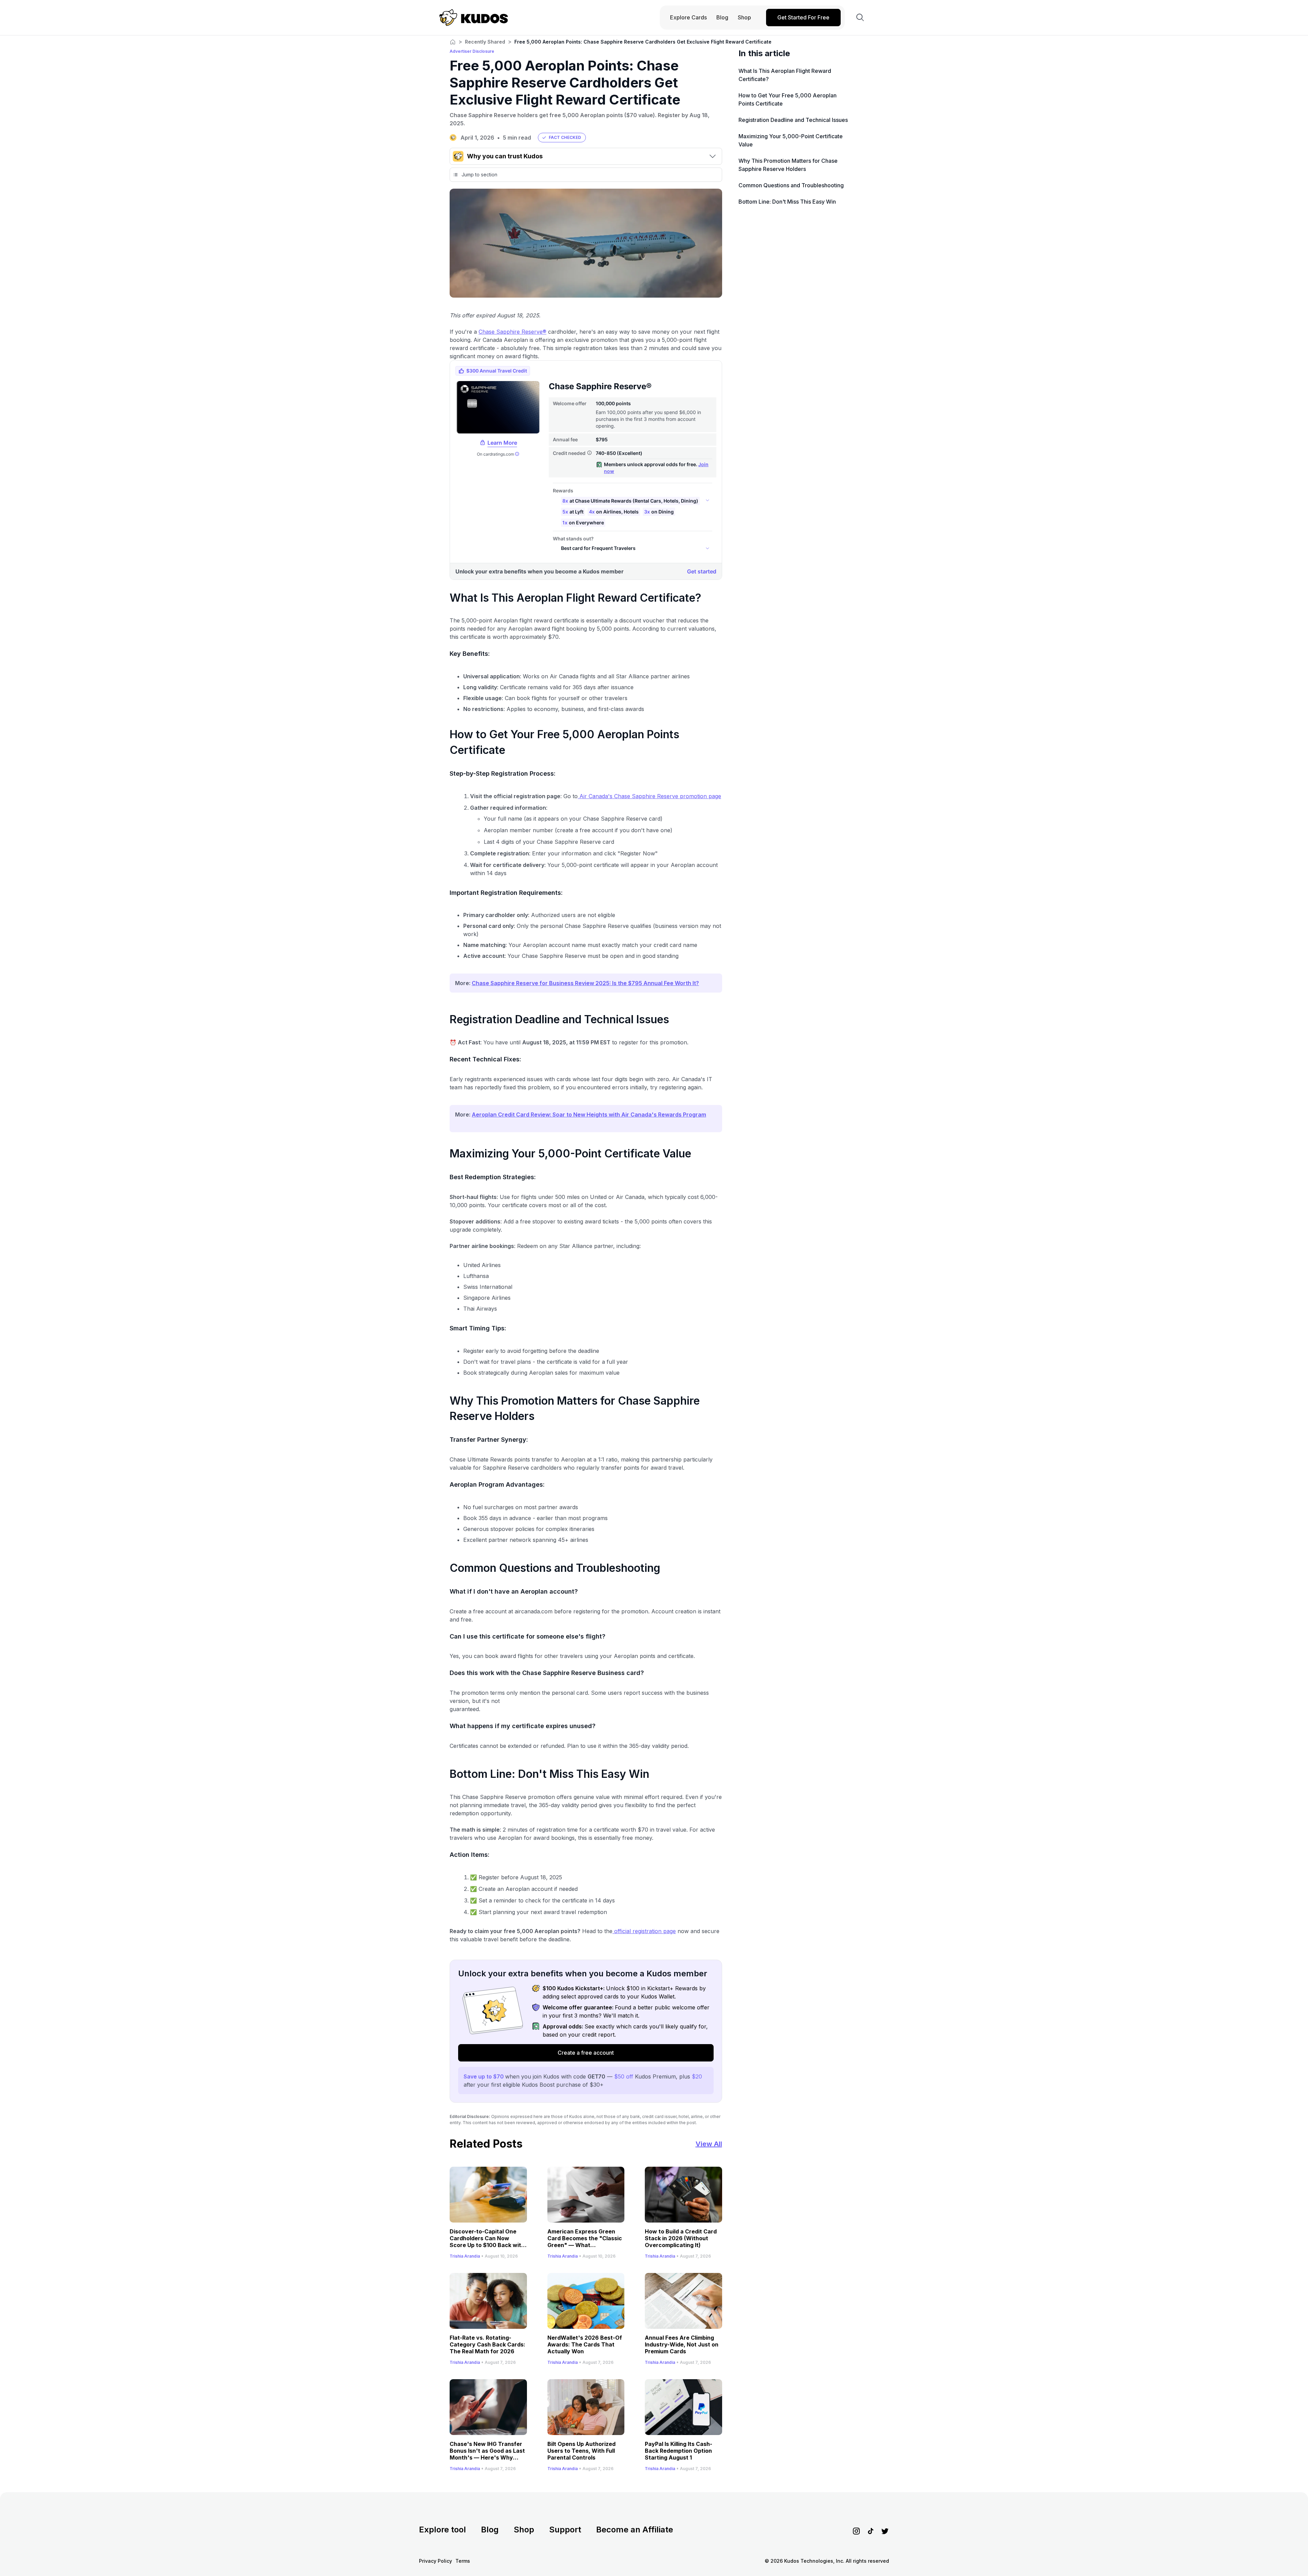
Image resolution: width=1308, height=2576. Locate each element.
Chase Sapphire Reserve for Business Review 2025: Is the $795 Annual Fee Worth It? (585, 983)
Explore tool (442, 2530)
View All (709, 2144)
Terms (463, 2561)
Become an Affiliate (635, 2530)
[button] (562, 138)
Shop (524, 2530)
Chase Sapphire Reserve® (512, 332)
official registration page (644, 1931)
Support (565, 2530)
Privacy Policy (435, 2561)
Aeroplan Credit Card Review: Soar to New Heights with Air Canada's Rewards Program (589, 1115)
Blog (490, 2530)
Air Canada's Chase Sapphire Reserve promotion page (649, 796)
